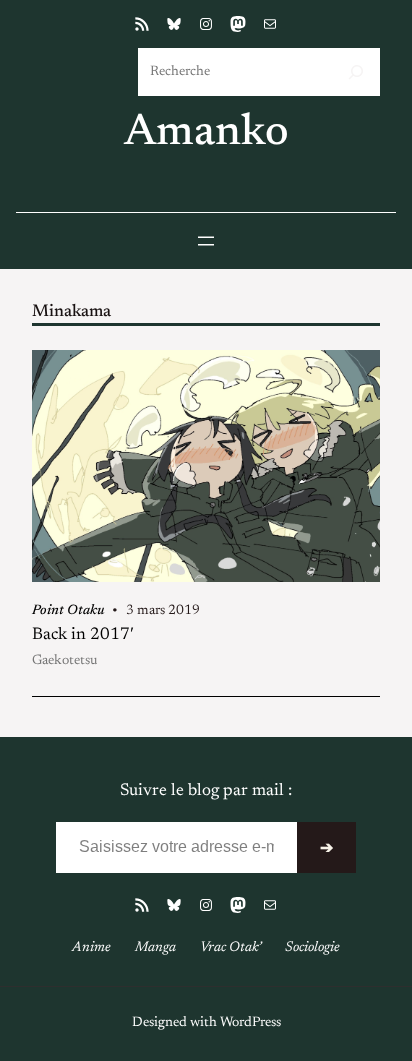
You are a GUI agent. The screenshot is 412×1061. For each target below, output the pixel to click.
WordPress (250, 1023)
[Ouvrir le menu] (206, 241)
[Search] (356, 72)
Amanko (206, 134)
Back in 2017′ (83, 635)
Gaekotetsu (64, 661)
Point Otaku (68, 611)
